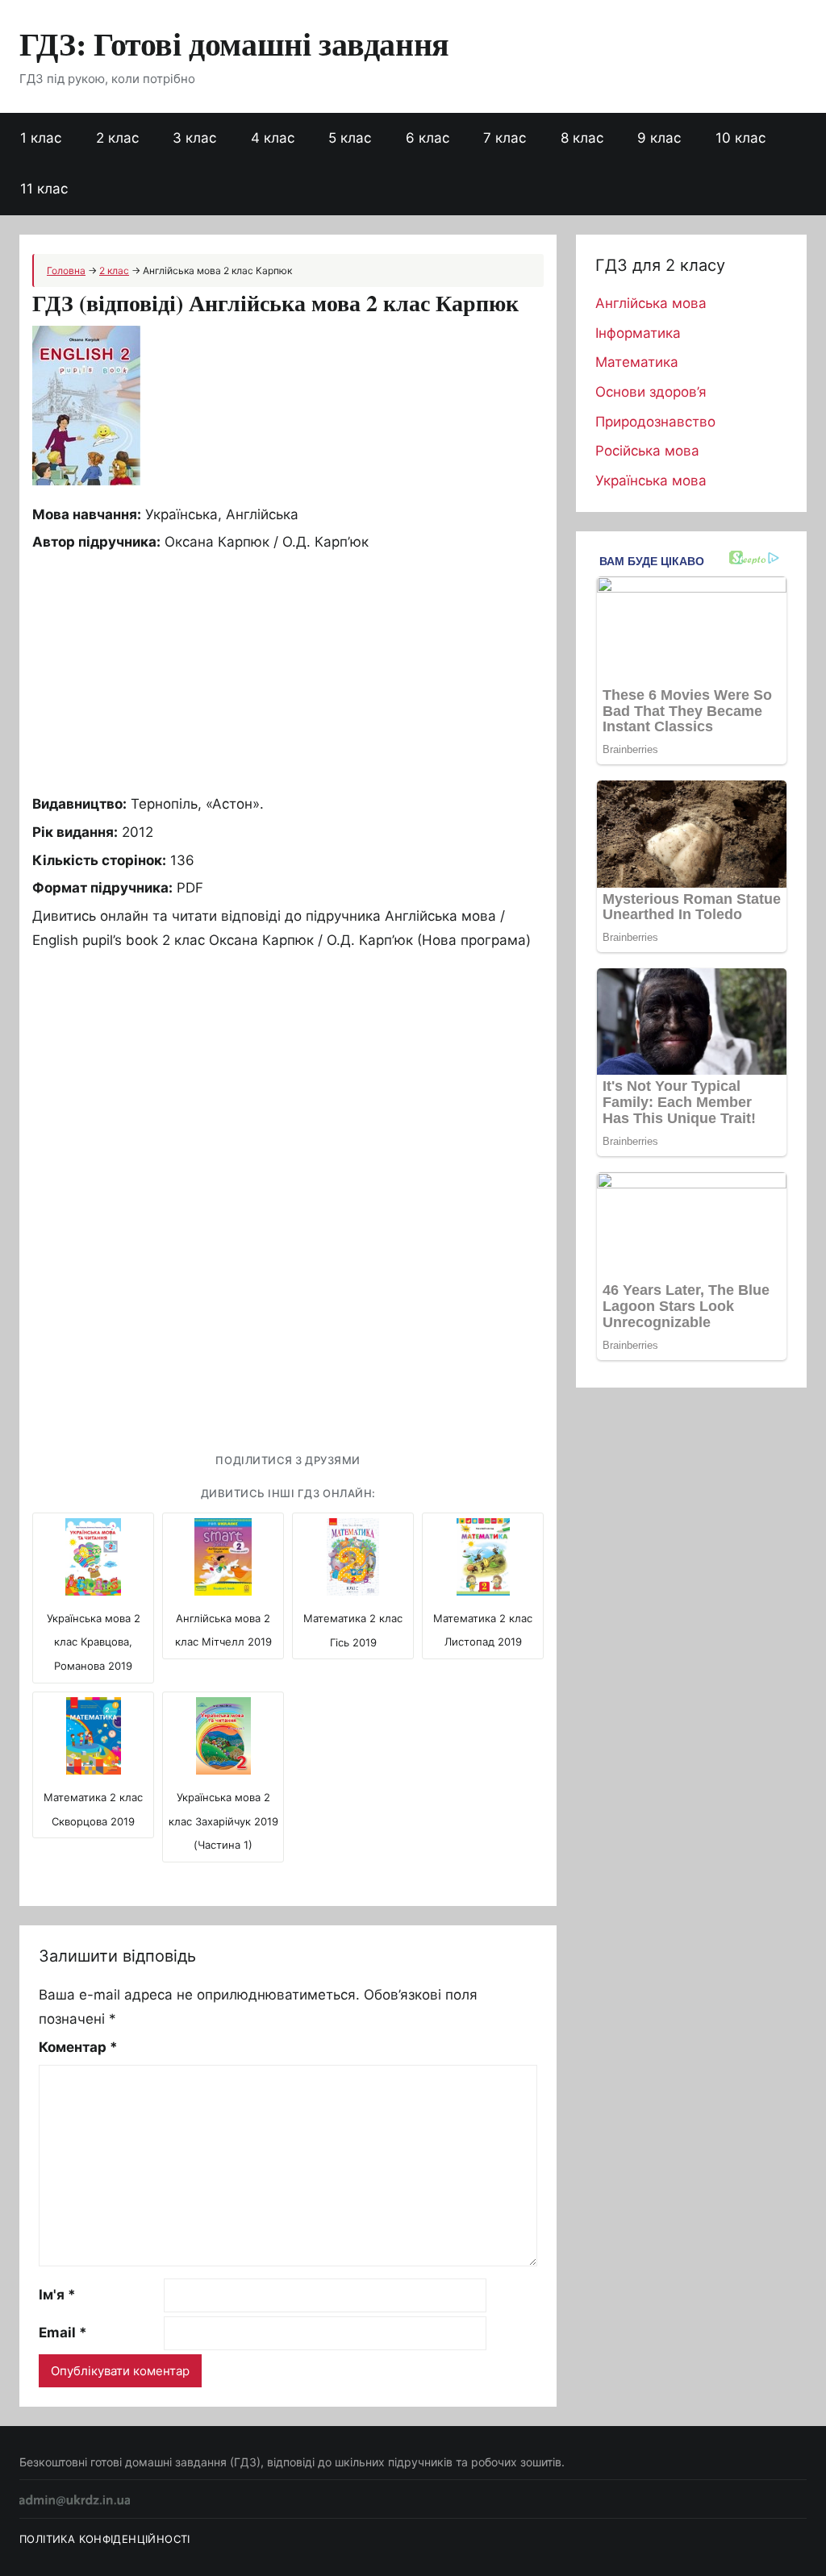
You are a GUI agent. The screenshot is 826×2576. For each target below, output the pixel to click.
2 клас (117, 138)
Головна (66, 271)
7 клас (505, 138)
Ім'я (57, 2295)
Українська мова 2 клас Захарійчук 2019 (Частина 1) (223, 1821)
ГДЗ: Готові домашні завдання (234, 43)
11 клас (44, 189)
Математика (637, 362)
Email (63, 2333)
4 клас (273, 138)
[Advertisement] (288, 672)
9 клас (659, 138)
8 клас (582, 138)
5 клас (350, 138)
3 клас (194, 138)
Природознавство (655, 422)
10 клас (740, 138)
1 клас (41, 138)
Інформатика (638, 333)
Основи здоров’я (651, 392)
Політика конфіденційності (105, 2539)
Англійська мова (651, 303)
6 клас (428, 138)
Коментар (78, 2047)
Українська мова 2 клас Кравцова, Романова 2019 (94, 1642)
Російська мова (647, 451)
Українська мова (651, 481)
